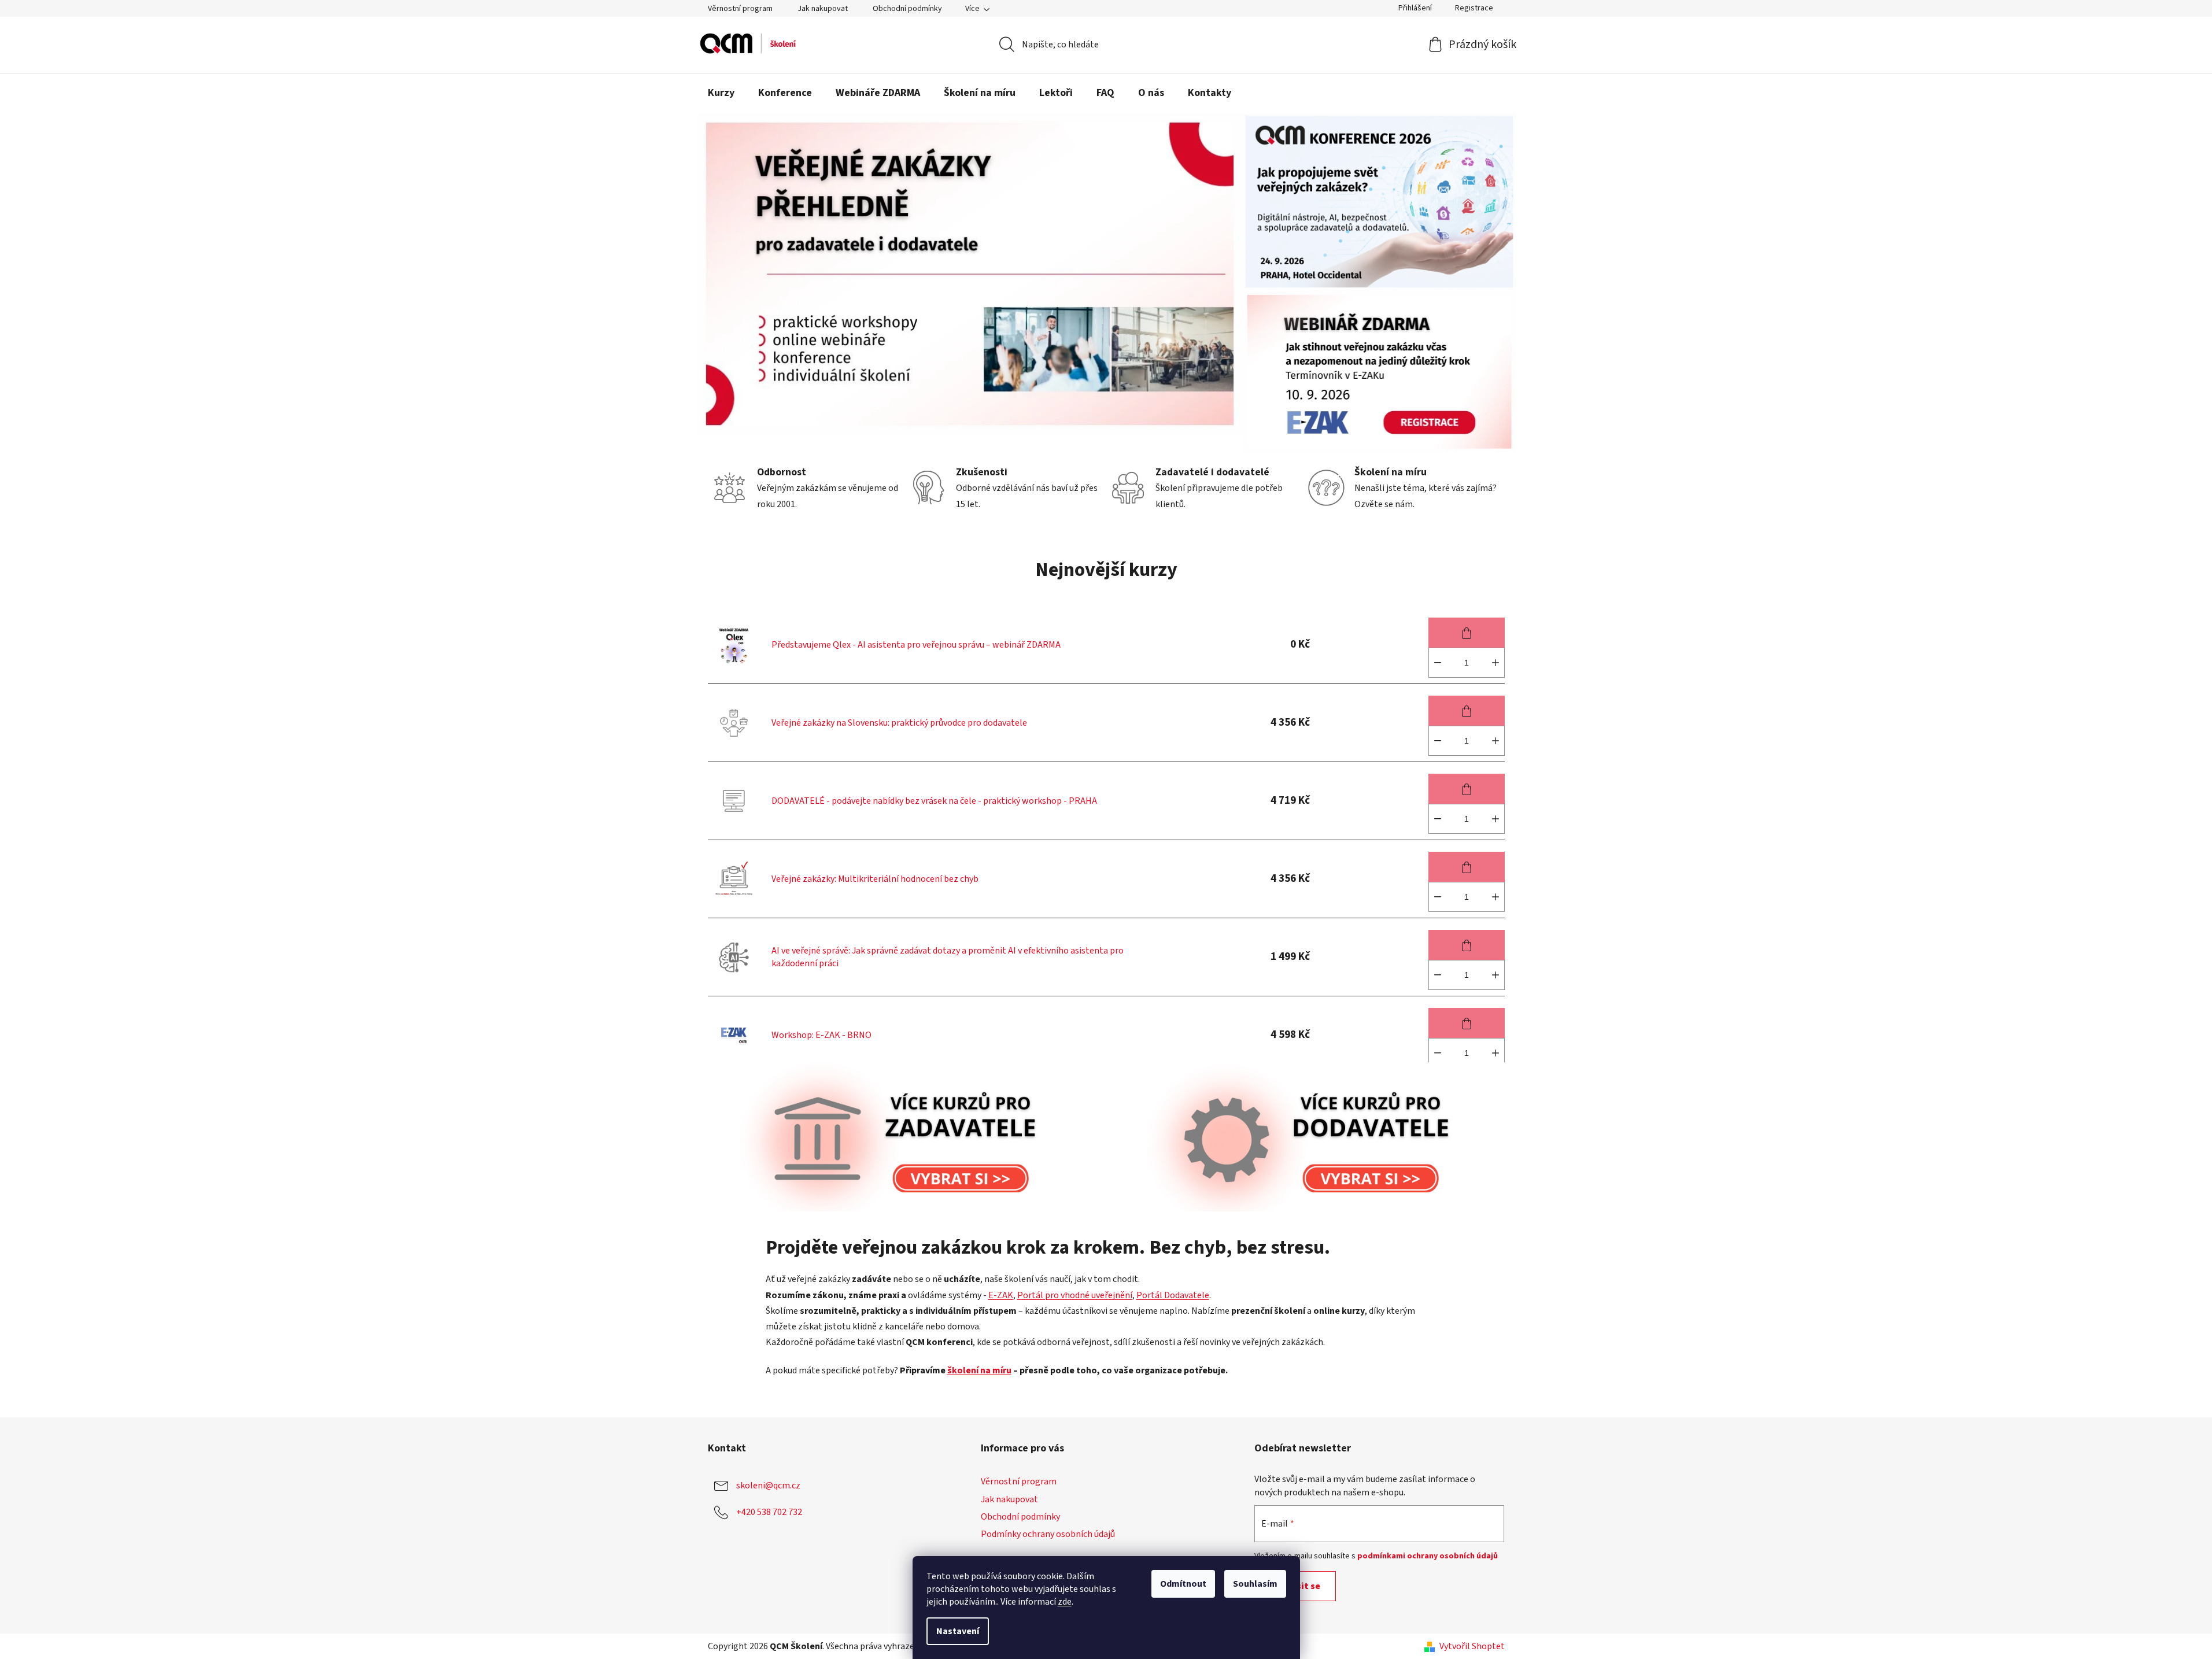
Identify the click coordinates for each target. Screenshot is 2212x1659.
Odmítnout (1183, 1584)
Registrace (1474, 8)
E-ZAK (1001, 1295)
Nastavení (958, 1631)
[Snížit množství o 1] (1438, 663)
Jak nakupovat (823, 9)
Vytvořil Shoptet (1472, 1646)
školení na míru (979, 1370)
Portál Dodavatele (1173, 1295)
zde (1065, 1602)
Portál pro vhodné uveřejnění (1075, 1295)
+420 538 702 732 (769, 1512)
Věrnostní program (740, 9)
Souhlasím (1255, 1584)
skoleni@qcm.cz (768, 1486)
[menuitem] (721, 93)
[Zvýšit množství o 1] (1495, 663)
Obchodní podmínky (907, 9)
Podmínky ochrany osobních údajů (1048, 1534)
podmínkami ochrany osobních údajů (1428, 1556)
